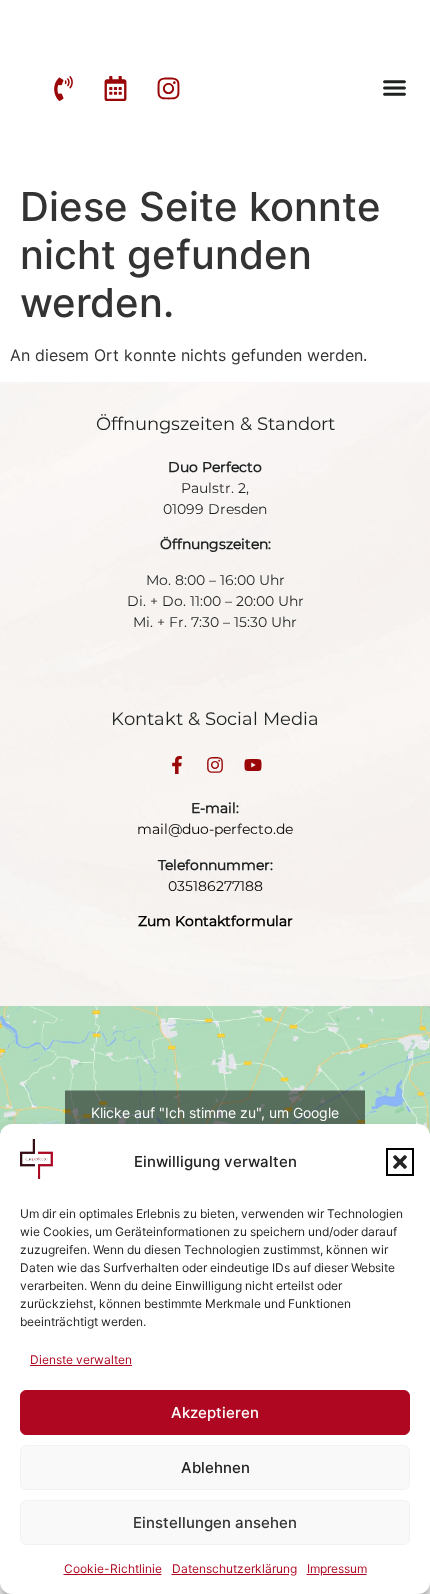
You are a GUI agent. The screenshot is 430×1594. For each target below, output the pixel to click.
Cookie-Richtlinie (113, 1568)
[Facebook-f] (177, 765)
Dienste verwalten (81, 1359)
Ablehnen (215, 1467)
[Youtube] (253, 765)
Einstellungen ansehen (215, 1522)
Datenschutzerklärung (234, 1568)
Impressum (337, 1568)
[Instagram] (215, 765)
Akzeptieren (215, 1412)
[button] (400, 1162)
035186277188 (215, 886)
